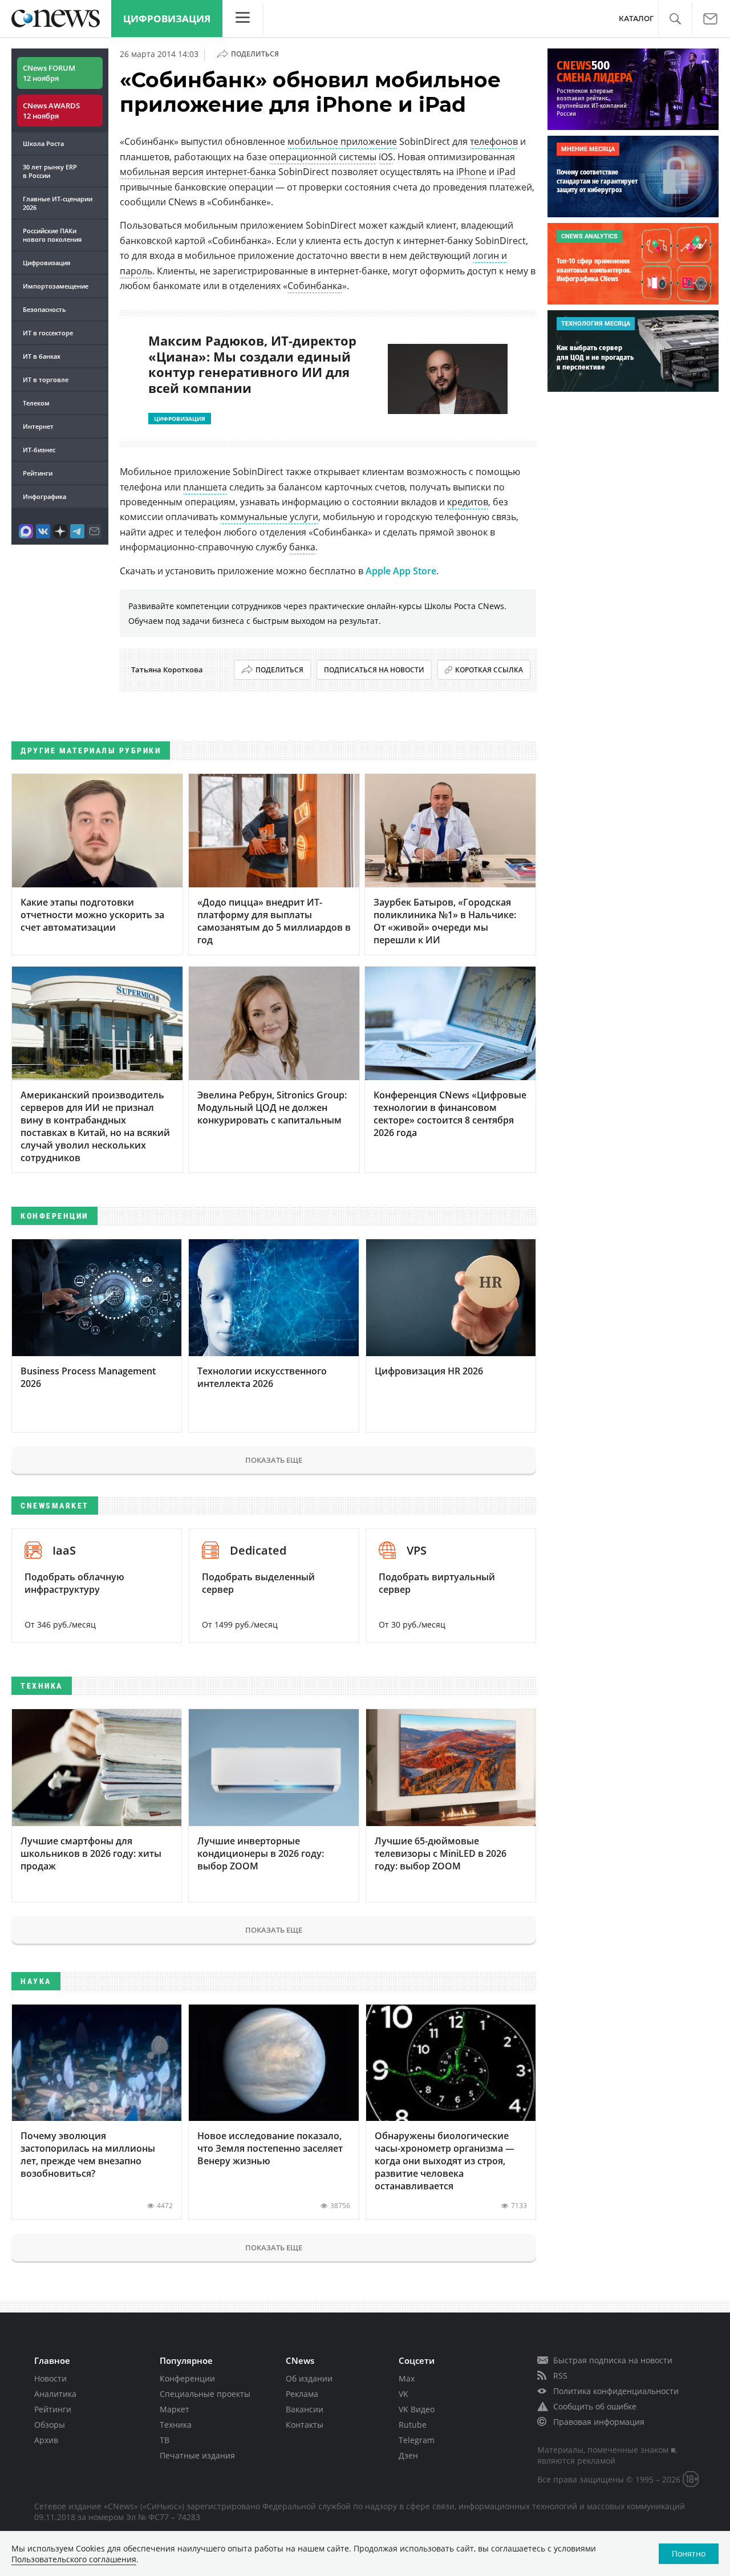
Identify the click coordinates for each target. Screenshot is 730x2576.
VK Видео (417, 2409)
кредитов (468, 502)
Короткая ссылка (489, 670)
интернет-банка (241, 172)
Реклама (302, 2394)
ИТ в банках (42, 356)
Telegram (417, 2440)
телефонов (494, 141)
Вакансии (305, 2409)
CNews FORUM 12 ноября (49, 73)
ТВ (165, 2440)
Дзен (408, 2455)
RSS (560, 2376)
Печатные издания (197, 2455)
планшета (205, 487)
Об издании (309, 2378)
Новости (50, 2378)
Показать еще (274, 1460)
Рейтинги (38, 473)
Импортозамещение (56, 286)
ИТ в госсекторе (48, 333)
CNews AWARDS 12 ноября (51, 111)
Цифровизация (167, 19)
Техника (176, 2425)
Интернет (38, 426)
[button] (675, 19)
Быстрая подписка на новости (613, 2360)
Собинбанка (315, 286)
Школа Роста (43, 143)
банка (302, 547)
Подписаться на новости (374, 670)
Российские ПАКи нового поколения (52, 235)
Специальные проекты (205, 2394)
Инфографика (44, 496)
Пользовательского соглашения (74, 2559)
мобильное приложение (342, 141)
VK (403, 2394)
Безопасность (44, 309)
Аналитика (55, 2394)
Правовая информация (599, 2422)
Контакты (305, 2425)
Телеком (36, 403)
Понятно (689, 2553)
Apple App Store (401, 571)
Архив (46, 2440)
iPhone (471, 172)
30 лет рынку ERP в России (50, 171)
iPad (506, 172)
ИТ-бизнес (39, 450)
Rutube (413, 2425)
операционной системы (323, 157)
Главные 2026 (58, 203)
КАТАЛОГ (636, 19)
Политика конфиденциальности (616, 2391)
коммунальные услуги (269, 517)
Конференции (187, 2378)
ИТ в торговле (46, 380)
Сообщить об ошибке (595, 2406)
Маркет (175, 2409)
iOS (386, 157)
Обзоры (50, 2425)
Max (407, 2378)
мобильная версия (162, 172)
